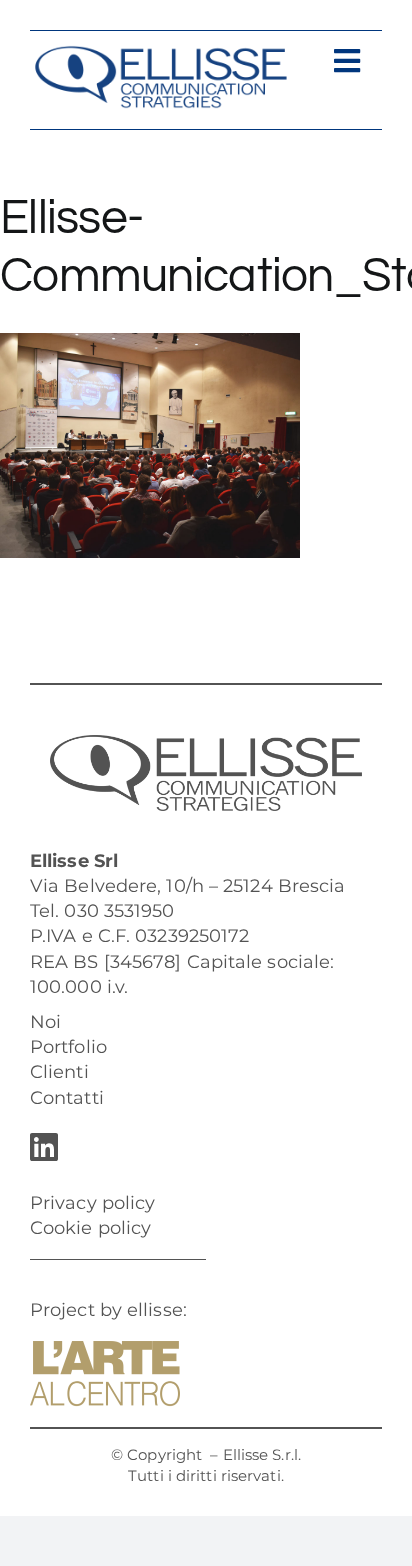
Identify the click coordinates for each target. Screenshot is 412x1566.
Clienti (59, 1072)
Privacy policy (92, 1203)
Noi (45, 1022)
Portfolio (68, 1047)
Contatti (67, 1098)
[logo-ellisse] (160, 54)
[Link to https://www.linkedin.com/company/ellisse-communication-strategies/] (201, 1147)
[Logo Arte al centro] (105, 1350)
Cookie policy (90, 1228)
